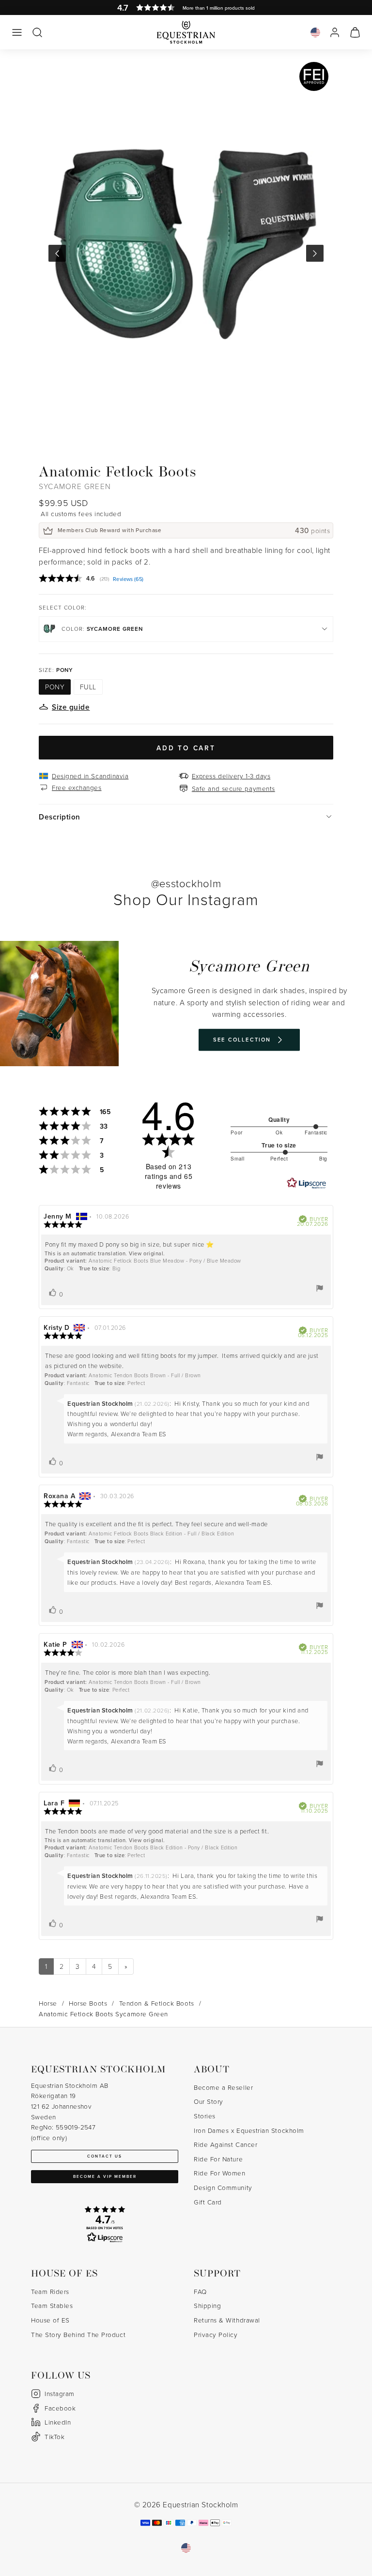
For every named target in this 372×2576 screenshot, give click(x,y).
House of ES (50, 2320)
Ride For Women (220, 2173)
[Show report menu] (320, 1288)
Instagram (60, 2393)
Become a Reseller (223, 2087)
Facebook (60, 2408)
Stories (205, 2116)
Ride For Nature (218, 2159)
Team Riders (50, 2291)
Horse (48, 2003)
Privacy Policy (216, 2334)
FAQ (200, 2291)
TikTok (54, 2436)
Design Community (223, 2187)
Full (88, 687)
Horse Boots (88, 2003)
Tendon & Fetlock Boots (157, 2003)
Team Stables (52, 2305)
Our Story (209, 2101)
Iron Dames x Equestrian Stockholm (249, 2130)
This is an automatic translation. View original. (105, 1253)
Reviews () (128, 579)
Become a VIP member (105, 2176)
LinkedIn (58, 2422)
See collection (242, 1040)
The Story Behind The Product (78, 2334)
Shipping (207, 2305)
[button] (17, 32)
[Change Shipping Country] (315, 32)
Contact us (105, 2156)
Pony (55, 687)
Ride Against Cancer (225, 2144)
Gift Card (208, 2202)
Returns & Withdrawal (227, 2320)
